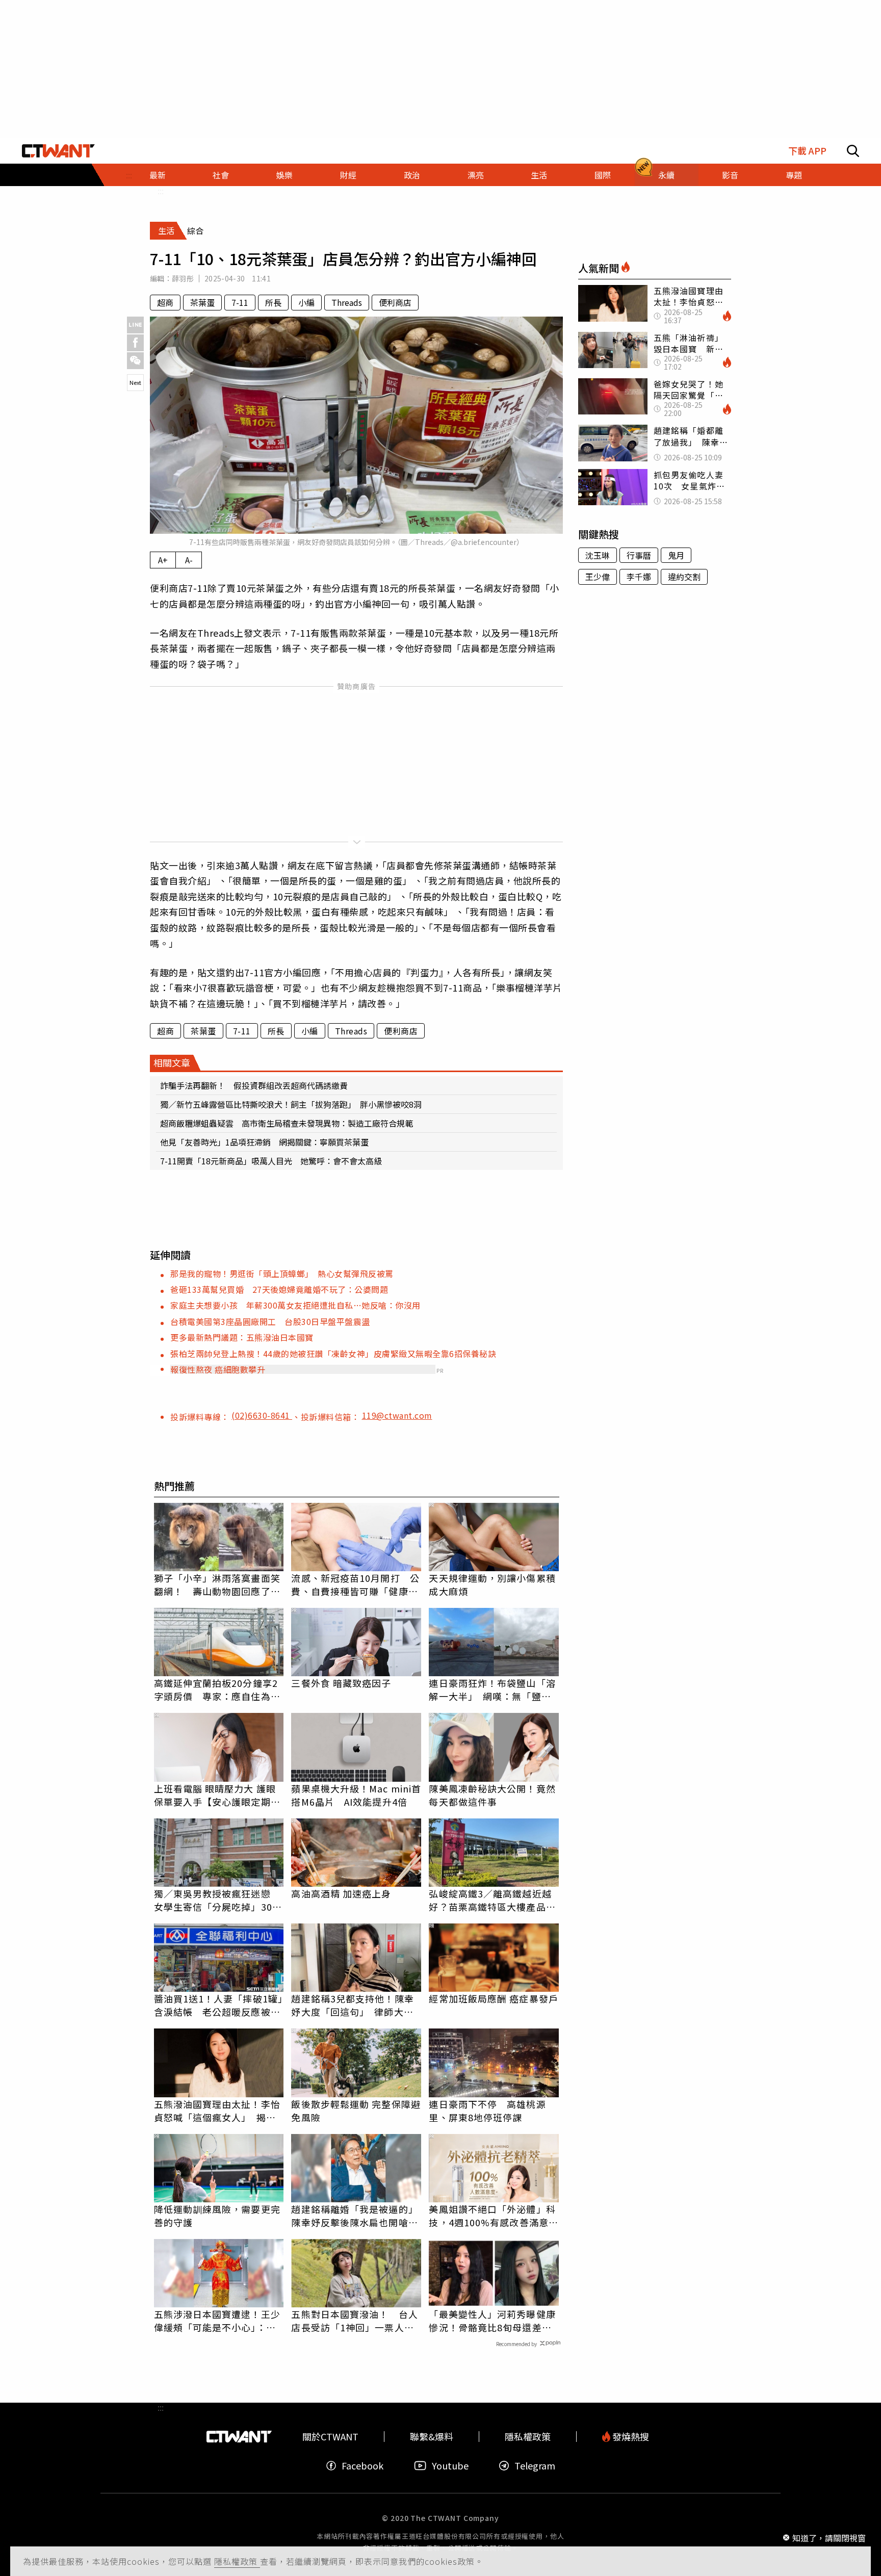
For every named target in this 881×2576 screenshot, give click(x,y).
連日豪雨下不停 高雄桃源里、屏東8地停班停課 (487, 2111)
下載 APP (807, 151)
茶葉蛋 (202, 302)
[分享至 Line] (135, 325)
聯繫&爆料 (432, 2437)
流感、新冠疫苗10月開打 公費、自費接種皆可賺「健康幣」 (355, 1584)
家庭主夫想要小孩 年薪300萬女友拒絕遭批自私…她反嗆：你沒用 (295, 1305)
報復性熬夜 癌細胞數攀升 (218, 1369)
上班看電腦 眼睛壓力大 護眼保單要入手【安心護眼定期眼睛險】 (217, 1795)
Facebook (362, 2466)
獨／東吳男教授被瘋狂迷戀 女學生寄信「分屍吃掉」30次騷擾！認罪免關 (218, 1900)
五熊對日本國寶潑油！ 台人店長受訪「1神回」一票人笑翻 (354, 2321)
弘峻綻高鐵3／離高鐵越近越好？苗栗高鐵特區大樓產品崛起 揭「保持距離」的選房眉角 (492, 1900)
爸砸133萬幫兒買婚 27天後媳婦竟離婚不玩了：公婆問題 (279, 1289)
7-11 (240, 302)
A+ (163, 560)
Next (135, 382)
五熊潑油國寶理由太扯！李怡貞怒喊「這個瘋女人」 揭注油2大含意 (217, 2111)
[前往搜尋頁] (853, 151)
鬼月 (676, 555)
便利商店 (395, 302)
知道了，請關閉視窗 (829, 2537)
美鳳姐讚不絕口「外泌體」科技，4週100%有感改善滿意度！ (492, 2216)
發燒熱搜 (630, 2437)
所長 (273, 302)
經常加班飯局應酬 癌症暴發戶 (493, 1998)
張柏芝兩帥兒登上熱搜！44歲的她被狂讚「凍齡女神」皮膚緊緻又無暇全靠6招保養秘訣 (333, 1354)
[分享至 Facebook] (135, 343)
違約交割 (684, 577)
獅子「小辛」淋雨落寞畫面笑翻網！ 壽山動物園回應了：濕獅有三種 (217, 1584)
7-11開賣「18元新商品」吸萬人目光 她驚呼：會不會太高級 (271, 1161)
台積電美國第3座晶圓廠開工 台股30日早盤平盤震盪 (270, 1321)
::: (161, 191)
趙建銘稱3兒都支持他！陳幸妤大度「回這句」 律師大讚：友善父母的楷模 (352, 2005)
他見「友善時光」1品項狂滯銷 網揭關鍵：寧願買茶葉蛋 (264, 1142)
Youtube (450, 2466)
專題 (794, 175)
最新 (158, 175)
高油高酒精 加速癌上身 (341, 1893)
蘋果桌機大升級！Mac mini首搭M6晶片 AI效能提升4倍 (356, 1795)
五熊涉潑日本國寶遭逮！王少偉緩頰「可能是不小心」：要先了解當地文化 (217, 2321)
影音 (730, 175)
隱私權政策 (237, 2561)
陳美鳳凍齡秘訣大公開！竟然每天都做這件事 (492, 1795)
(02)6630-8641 (262, 1415)
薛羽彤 (183, 278)
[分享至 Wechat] (135, 361)
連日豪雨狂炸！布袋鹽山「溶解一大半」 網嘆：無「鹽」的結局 (492, 1689)
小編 (306, 302)
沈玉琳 (598, 555)
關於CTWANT (330, 2437)
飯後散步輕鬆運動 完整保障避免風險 (356, 2111)
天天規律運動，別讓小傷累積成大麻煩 (492, 1584)
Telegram (535, 2466)
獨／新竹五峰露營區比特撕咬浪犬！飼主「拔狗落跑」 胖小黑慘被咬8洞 (291, 1104)
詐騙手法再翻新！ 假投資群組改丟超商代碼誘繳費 (254, 1085)
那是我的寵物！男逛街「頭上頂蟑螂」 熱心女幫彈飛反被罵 (282, 1273)
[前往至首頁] (58, 151)
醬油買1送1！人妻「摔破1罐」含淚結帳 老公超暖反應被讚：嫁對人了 (219, 2005)
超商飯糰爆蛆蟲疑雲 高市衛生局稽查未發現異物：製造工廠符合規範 (287, 1123)
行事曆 (639, 555)
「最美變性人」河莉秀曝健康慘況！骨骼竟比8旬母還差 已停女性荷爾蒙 (492, 2321)
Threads (347, 302)
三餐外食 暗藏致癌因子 (341, 1683)
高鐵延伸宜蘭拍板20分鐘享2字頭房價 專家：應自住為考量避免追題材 (217, 1689)
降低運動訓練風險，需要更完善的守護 (217, 2216)
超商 (165, 302)
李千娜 (639, 577)
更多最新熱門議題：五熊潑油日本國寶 (242, 1337)
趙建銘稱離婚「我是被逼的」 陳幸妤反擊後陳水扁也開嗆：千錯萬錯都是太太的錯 (356, 2216)
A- (189, 560)
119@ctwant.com (397, 1415)
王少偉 (598, 577)
